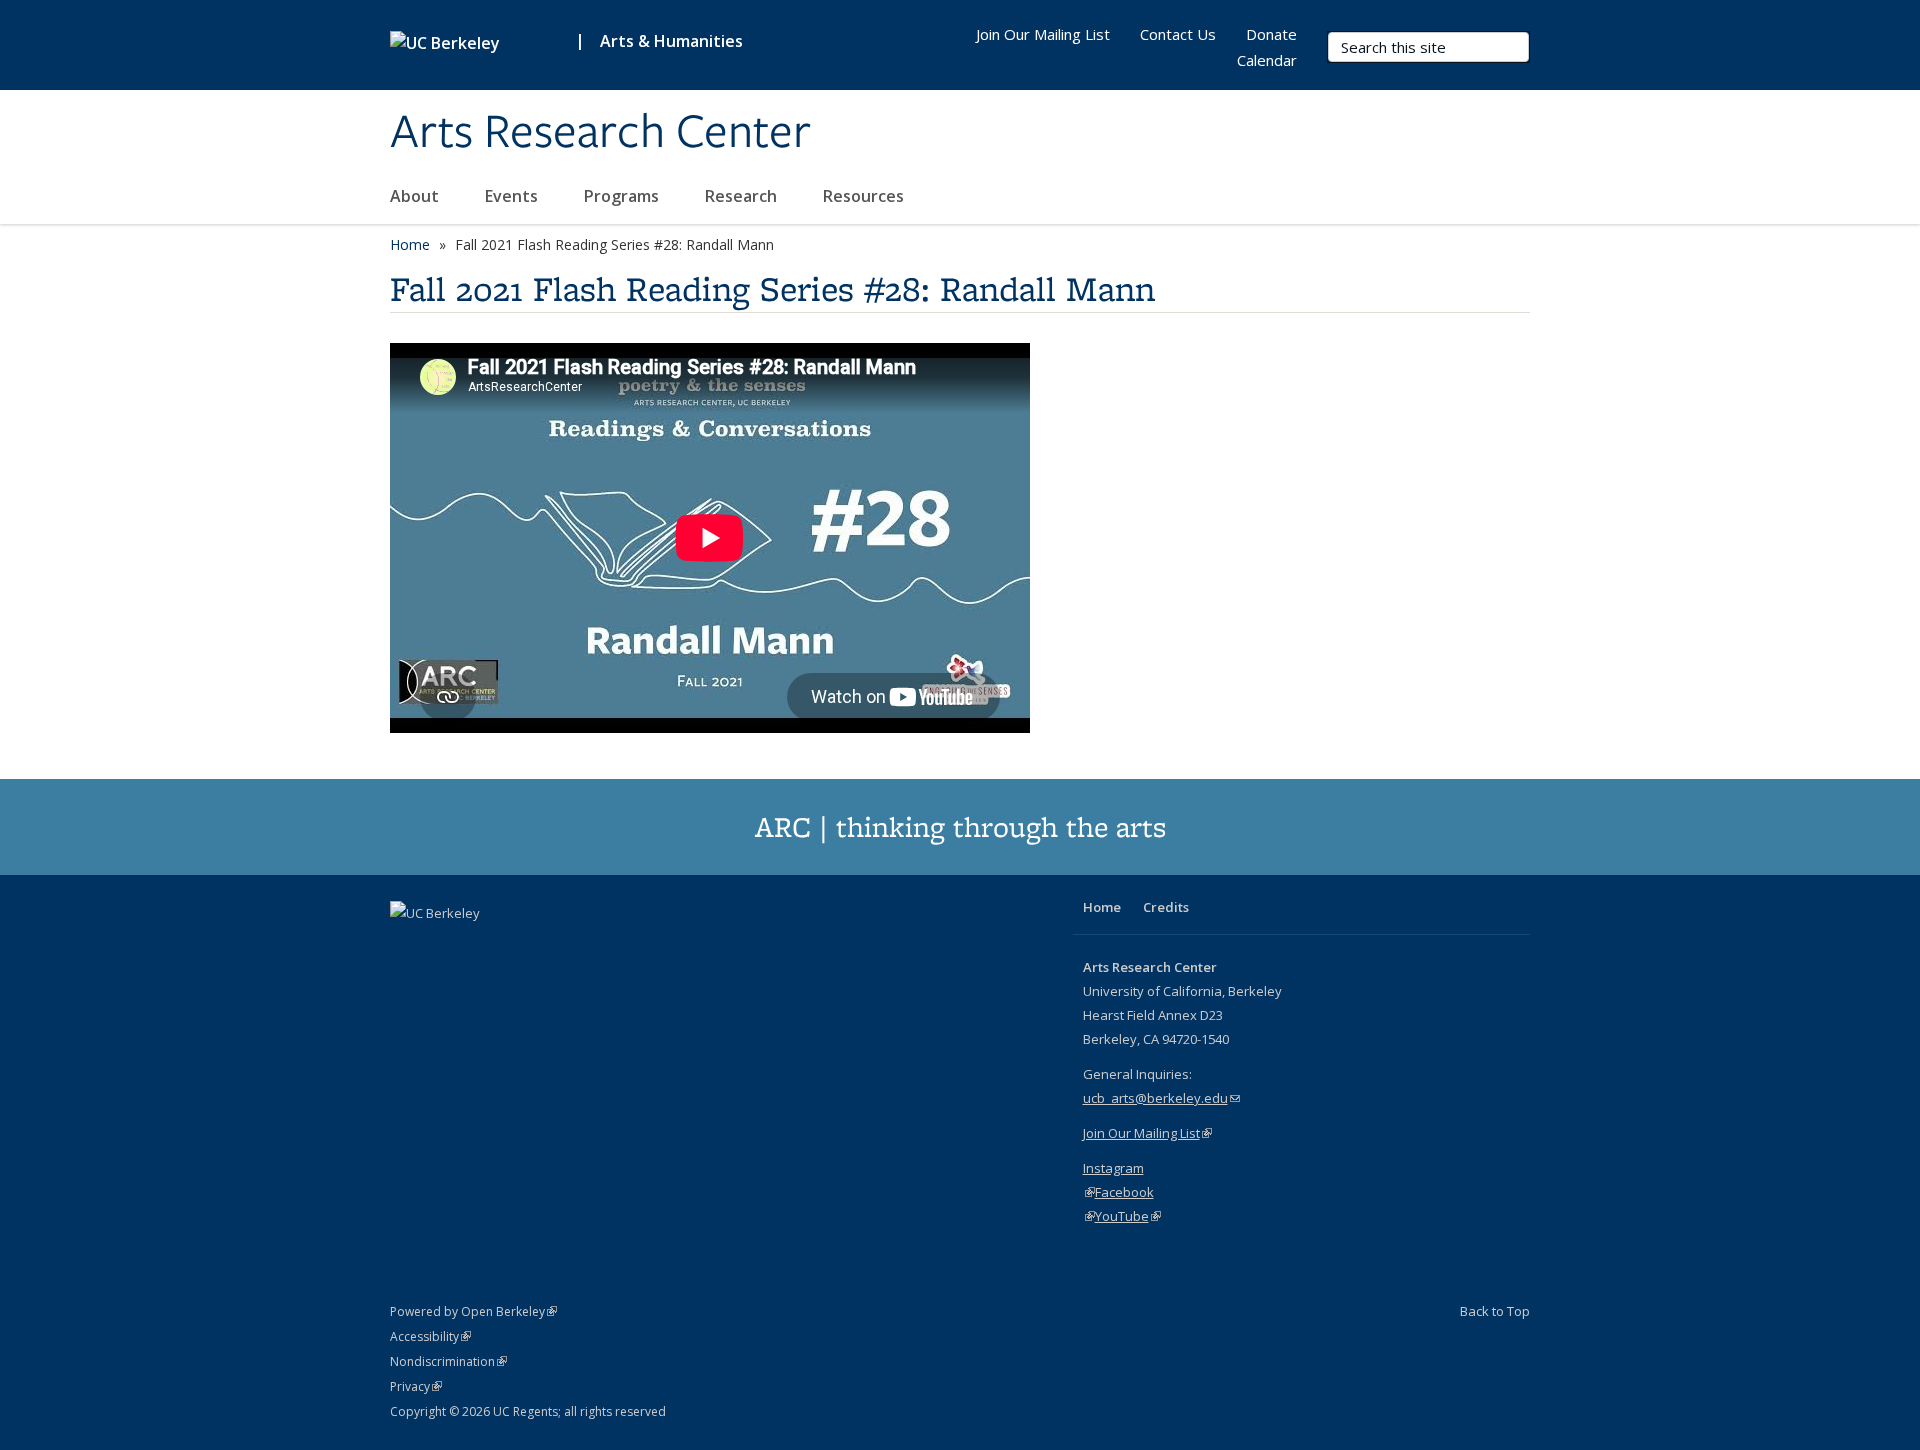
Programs (623, 196)
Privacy (416, 1386)
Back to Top (1495, 1311)
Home (410, 244)
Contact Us (1178, 34)
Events (513, 196)
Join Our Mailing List (1043, 34)
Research (743, 196)
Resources (865, 196)
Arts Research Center (600, 133)
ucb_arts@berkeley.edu (1161, 1098)
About (416, 196)
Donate (1271, 34)
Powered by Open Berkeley (473, 1311)
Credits (1166, 907)
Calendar (1267, 60)
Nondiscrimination (448, 1361)
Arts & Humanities (671, 41)
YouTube (1128, 1216)
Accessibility (430, 1336)
